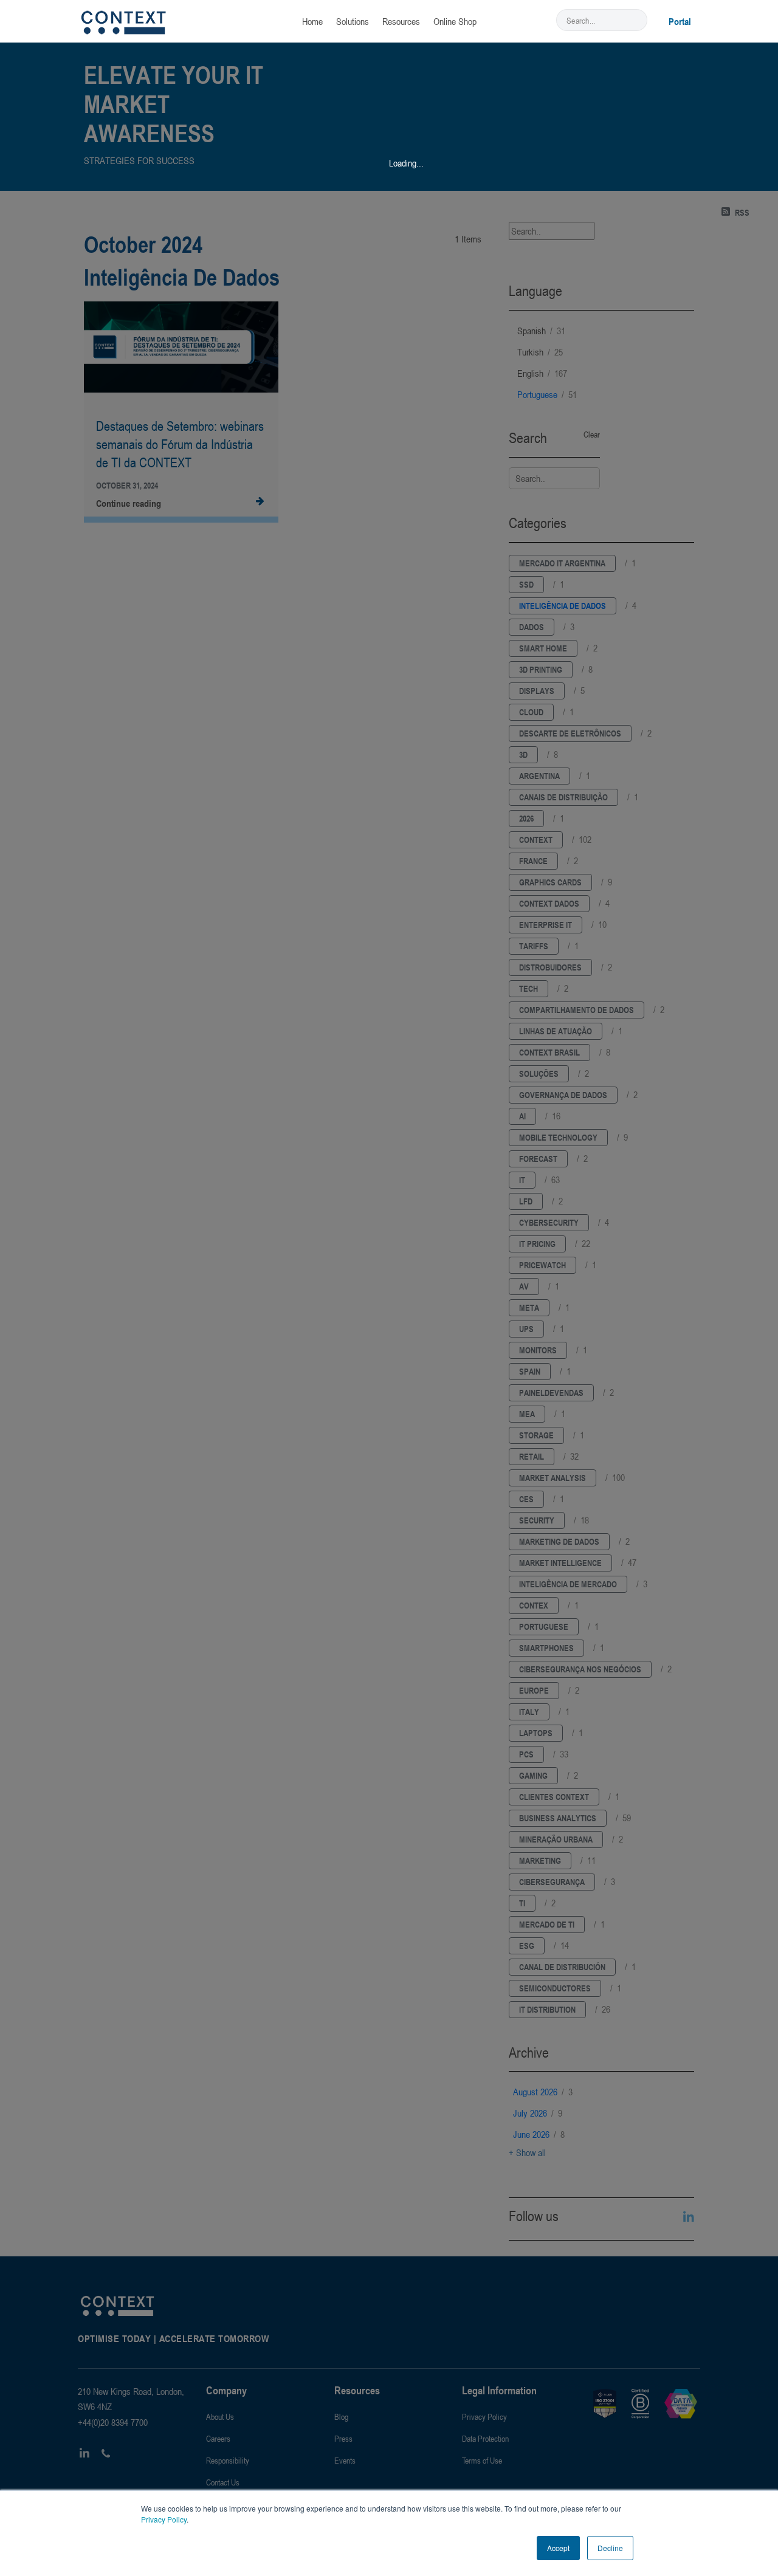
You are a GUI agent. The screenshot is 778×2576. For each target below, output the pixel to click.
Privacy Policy (164, 2519)
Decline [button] (610, 2548)
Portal (680, 21)
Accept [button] (558, 2548)
